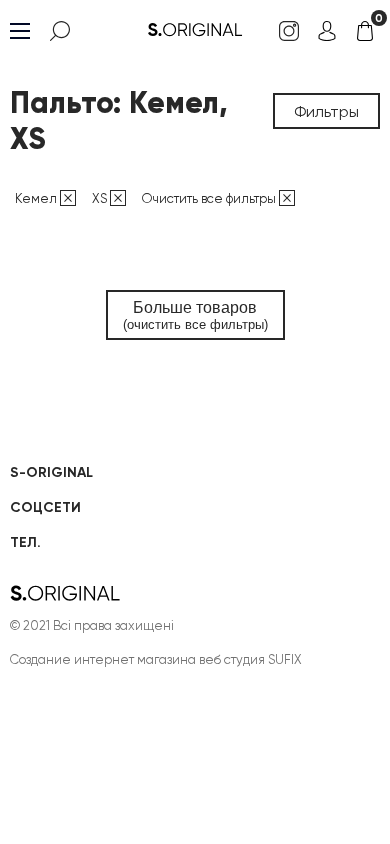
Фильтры (326, 111)
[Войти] (327, 31)
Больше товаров (195, 315)
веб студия (232, 659)
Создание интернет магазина (103, 659)
